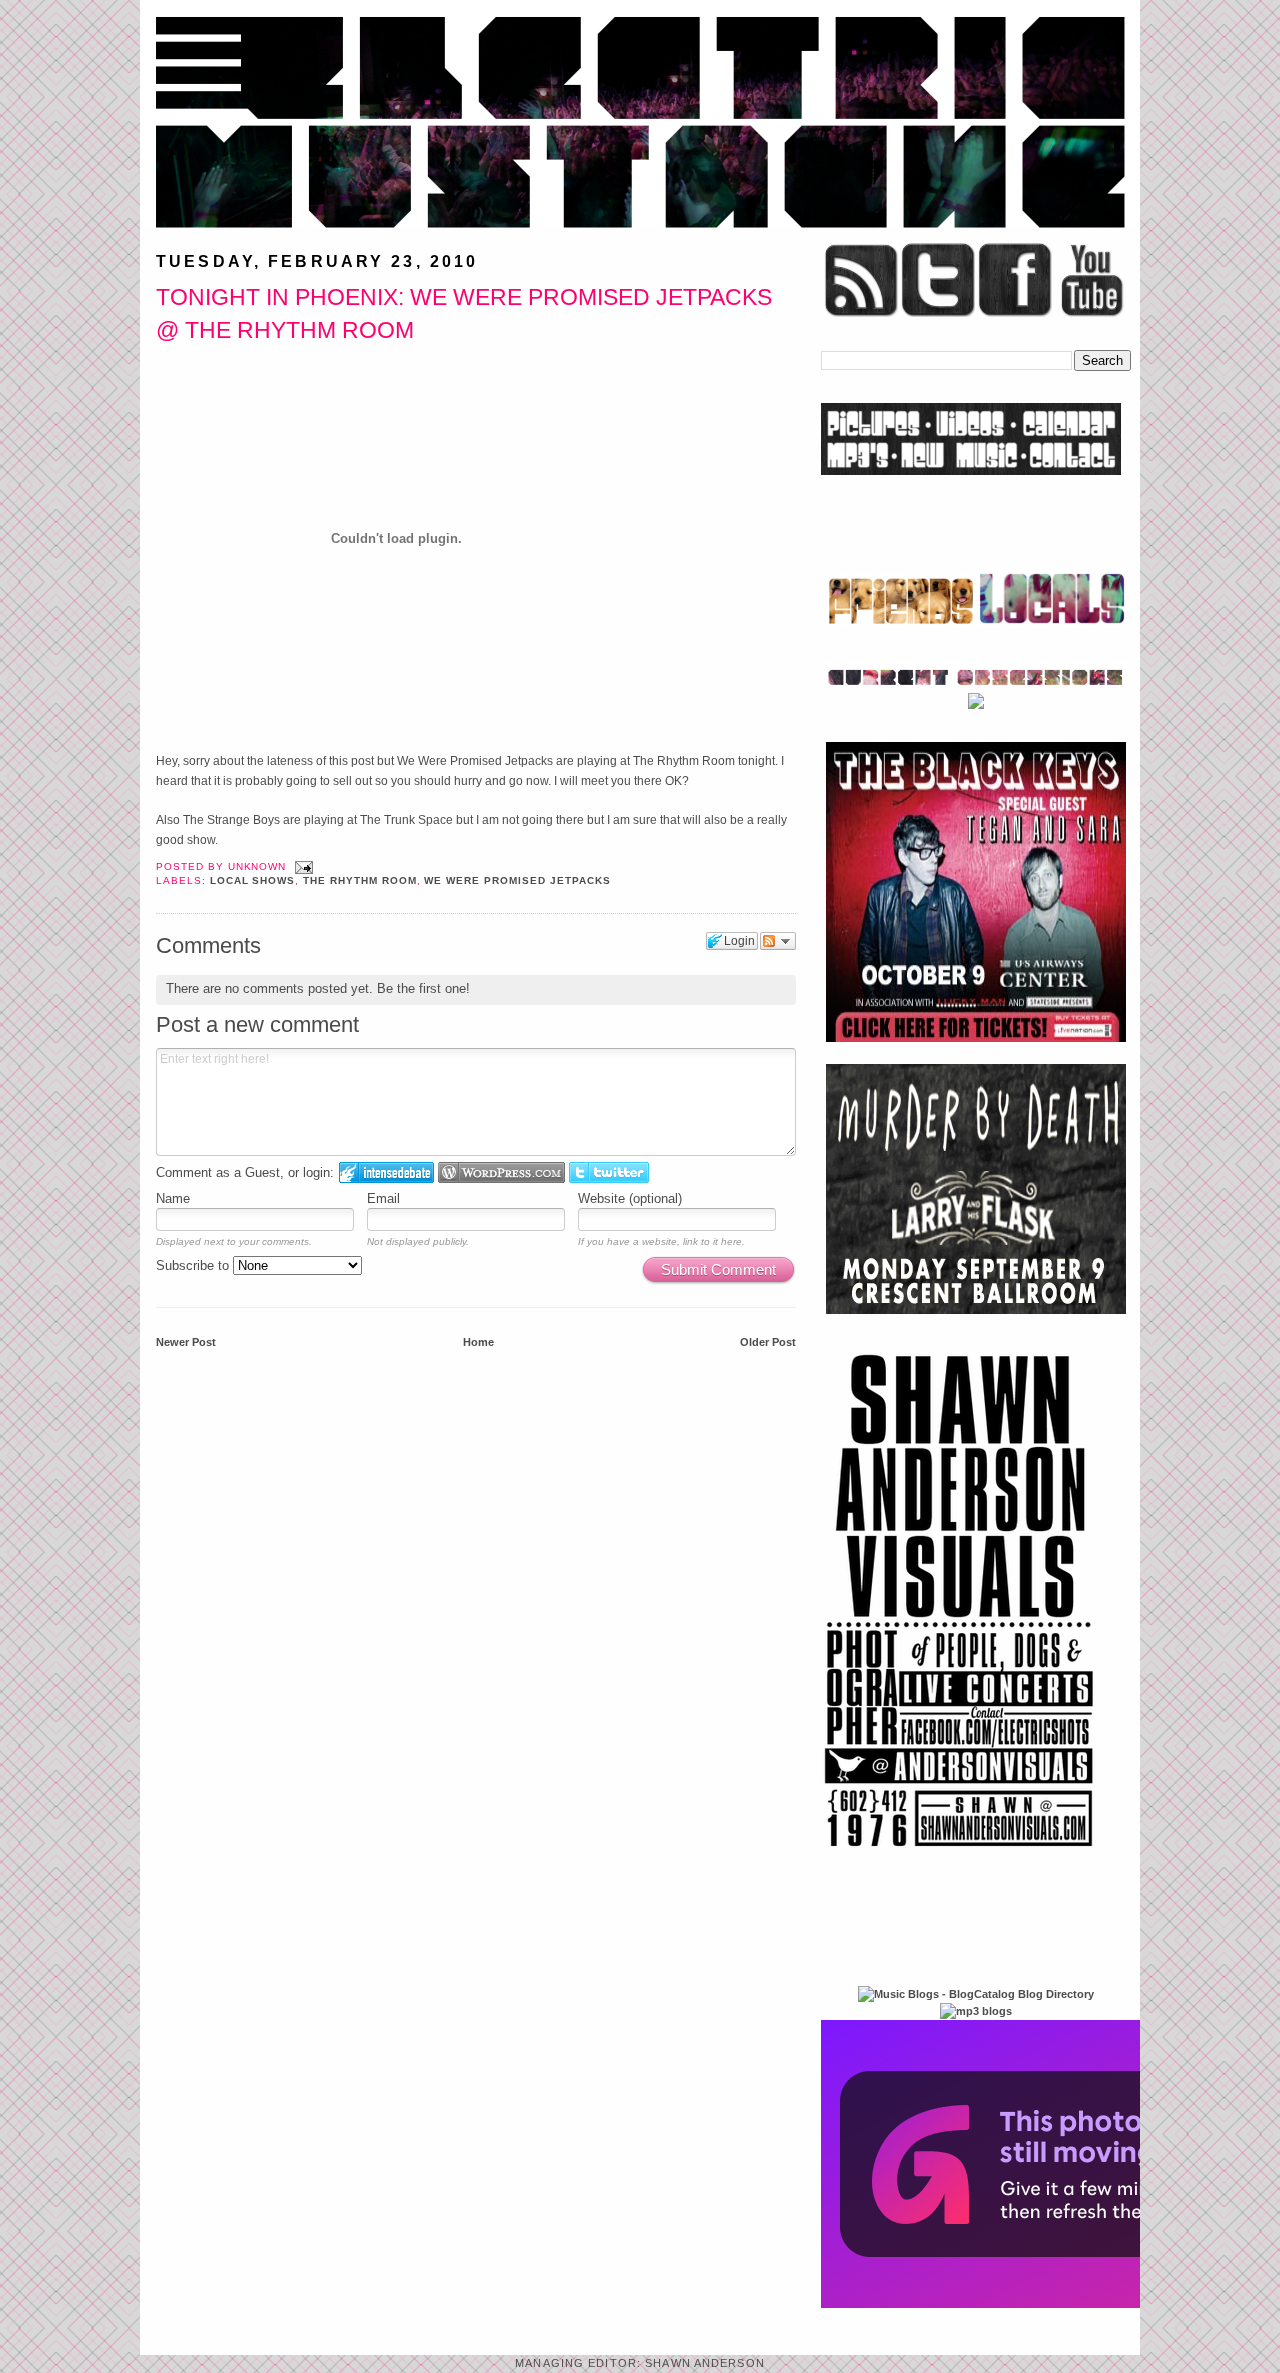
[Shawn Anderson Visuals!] (960, 1854)
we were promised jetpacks (517, 880)
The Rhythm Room (359, 880)
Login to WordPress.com (501, 1172)
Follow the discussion (778, 941)
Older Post (768, 1342)
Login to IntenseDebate (386, 1172)
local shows (253, 880)
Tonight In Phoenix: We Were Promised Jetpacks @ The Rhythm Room (464, 313)
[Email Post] (301, 866)
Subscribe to (194, 1265)
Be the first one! (423, 988)
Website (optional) (630, 1198)
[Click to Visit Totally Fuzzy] (1037, 2304)
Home (478, 1342)
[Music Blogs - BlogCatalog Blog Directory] (976, 1994)
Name (173, 1198)
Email (383, 1198)
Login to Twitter (609, 1172)
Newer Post (186, 1342)
